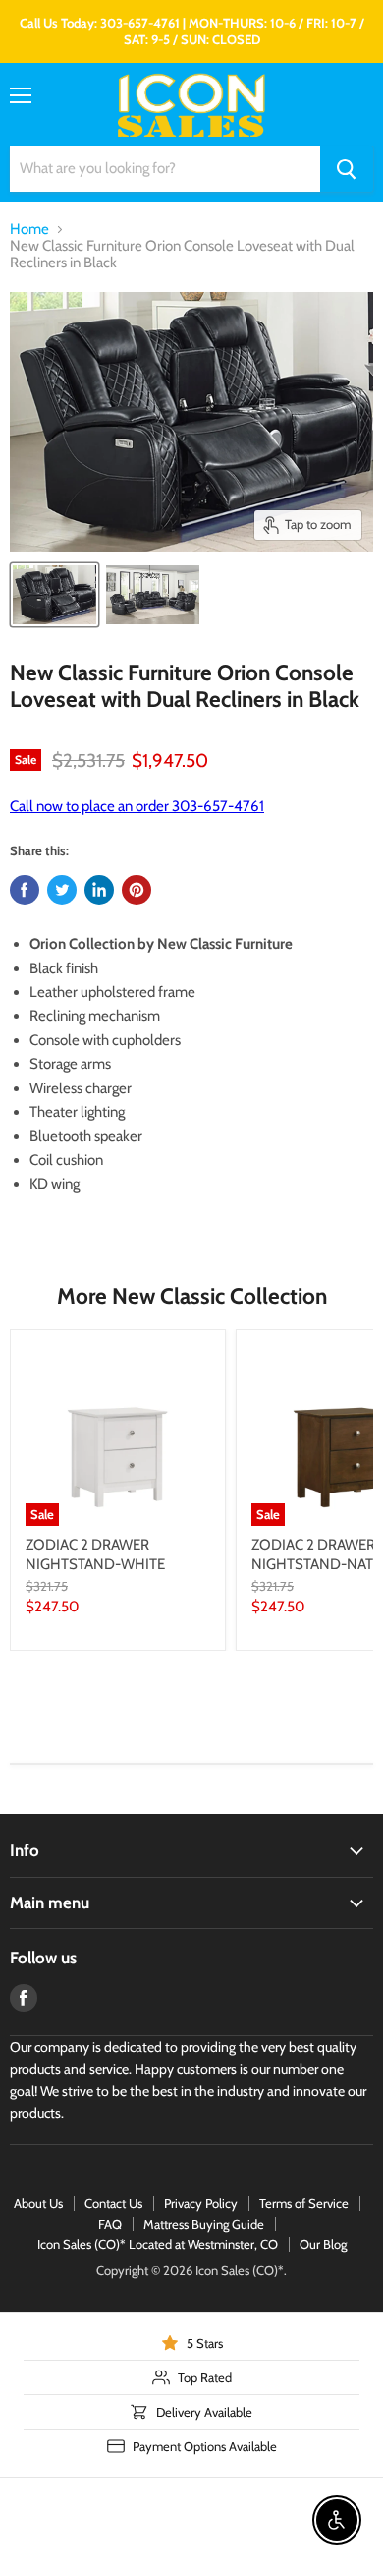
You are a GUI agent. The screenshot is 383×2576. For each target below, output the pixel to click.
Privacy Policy (201, 2203)
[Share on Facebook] (25, 890)
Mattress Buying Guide (204, 2224)
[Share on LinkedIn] (99, 890)
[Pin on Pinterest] (137, 890)
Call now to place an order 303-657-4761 (137, 806)
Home (29, 230)
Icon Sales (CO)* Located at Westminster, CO (158, 2244)
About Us (38, 2203)
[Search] (347, 169)
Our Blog (323, 2244)
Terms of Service (304, 2203)
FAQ (110, 2224)
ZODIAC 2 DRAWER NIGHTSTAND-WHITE (95, 1554)
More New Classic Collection (192, 1296)
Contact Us (113, 2203)
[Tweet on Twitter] (62, 890)
